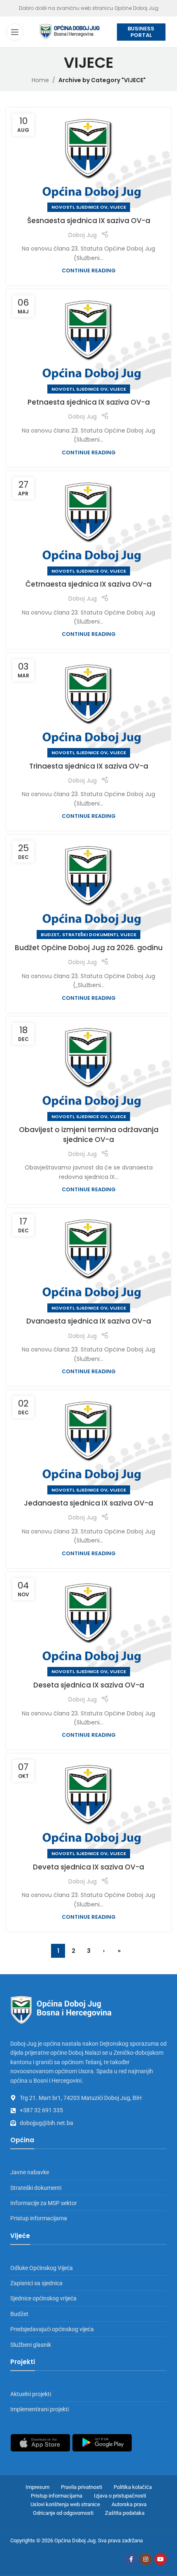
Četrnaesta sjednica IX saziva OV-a (88, 584)
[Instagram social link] (146, 2559)
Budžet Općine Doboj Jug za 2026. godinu (89, 948)
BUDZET (50, 935)
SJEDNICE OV (92, 207)
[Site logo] (70, 31)
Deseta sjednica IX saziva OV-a (89, 1685)
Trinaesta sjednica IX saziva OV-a (89, 766)
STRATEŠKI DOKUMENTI (90, 935)
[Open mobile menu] (15, 32)
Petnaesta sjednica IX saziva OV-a (89, 402)
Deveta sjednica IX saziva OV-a (88, 1867)
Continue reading (89, 270)
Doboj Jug (83, 235)
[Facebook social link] (131, 2559)
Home (40, 80)
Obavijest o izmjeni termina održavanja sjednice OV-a (89, 1135)
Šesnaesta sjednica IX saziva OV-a (89, 221)
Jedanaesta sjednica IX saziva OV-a (88, 1503)
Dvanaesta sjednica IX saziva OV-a (89, 1321)
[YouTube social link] (161, 2559)
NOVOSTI (63, 207)
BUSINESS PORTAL (141, 32)
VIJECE (118, 207)
